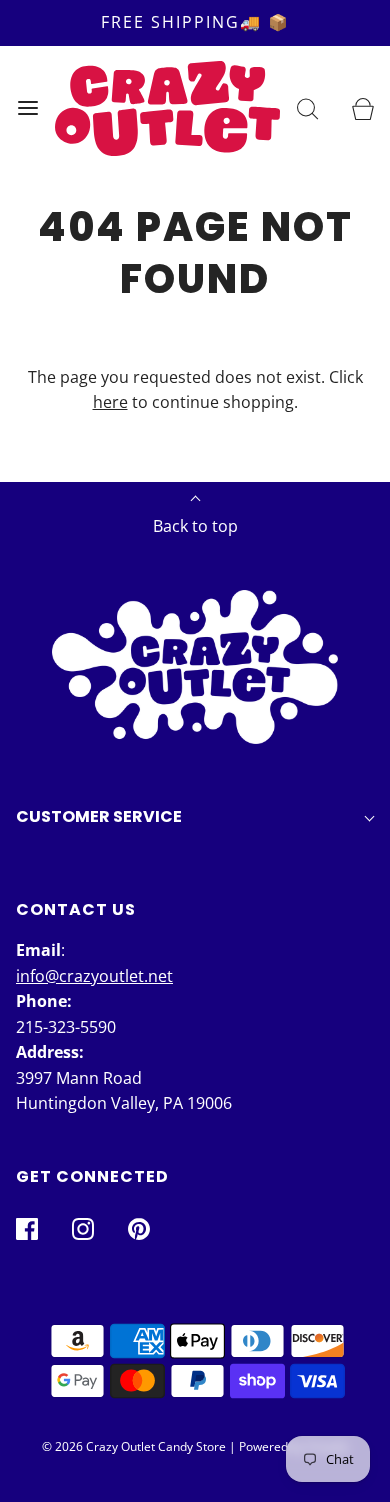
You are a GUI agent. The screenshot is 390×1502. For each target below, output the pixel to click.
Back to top (195, 526)
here (110, 402)
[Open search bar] (307, 108)
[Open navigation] (27, 108)
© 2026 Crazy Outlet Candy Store (134, 1446)
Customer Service (99, 816)
